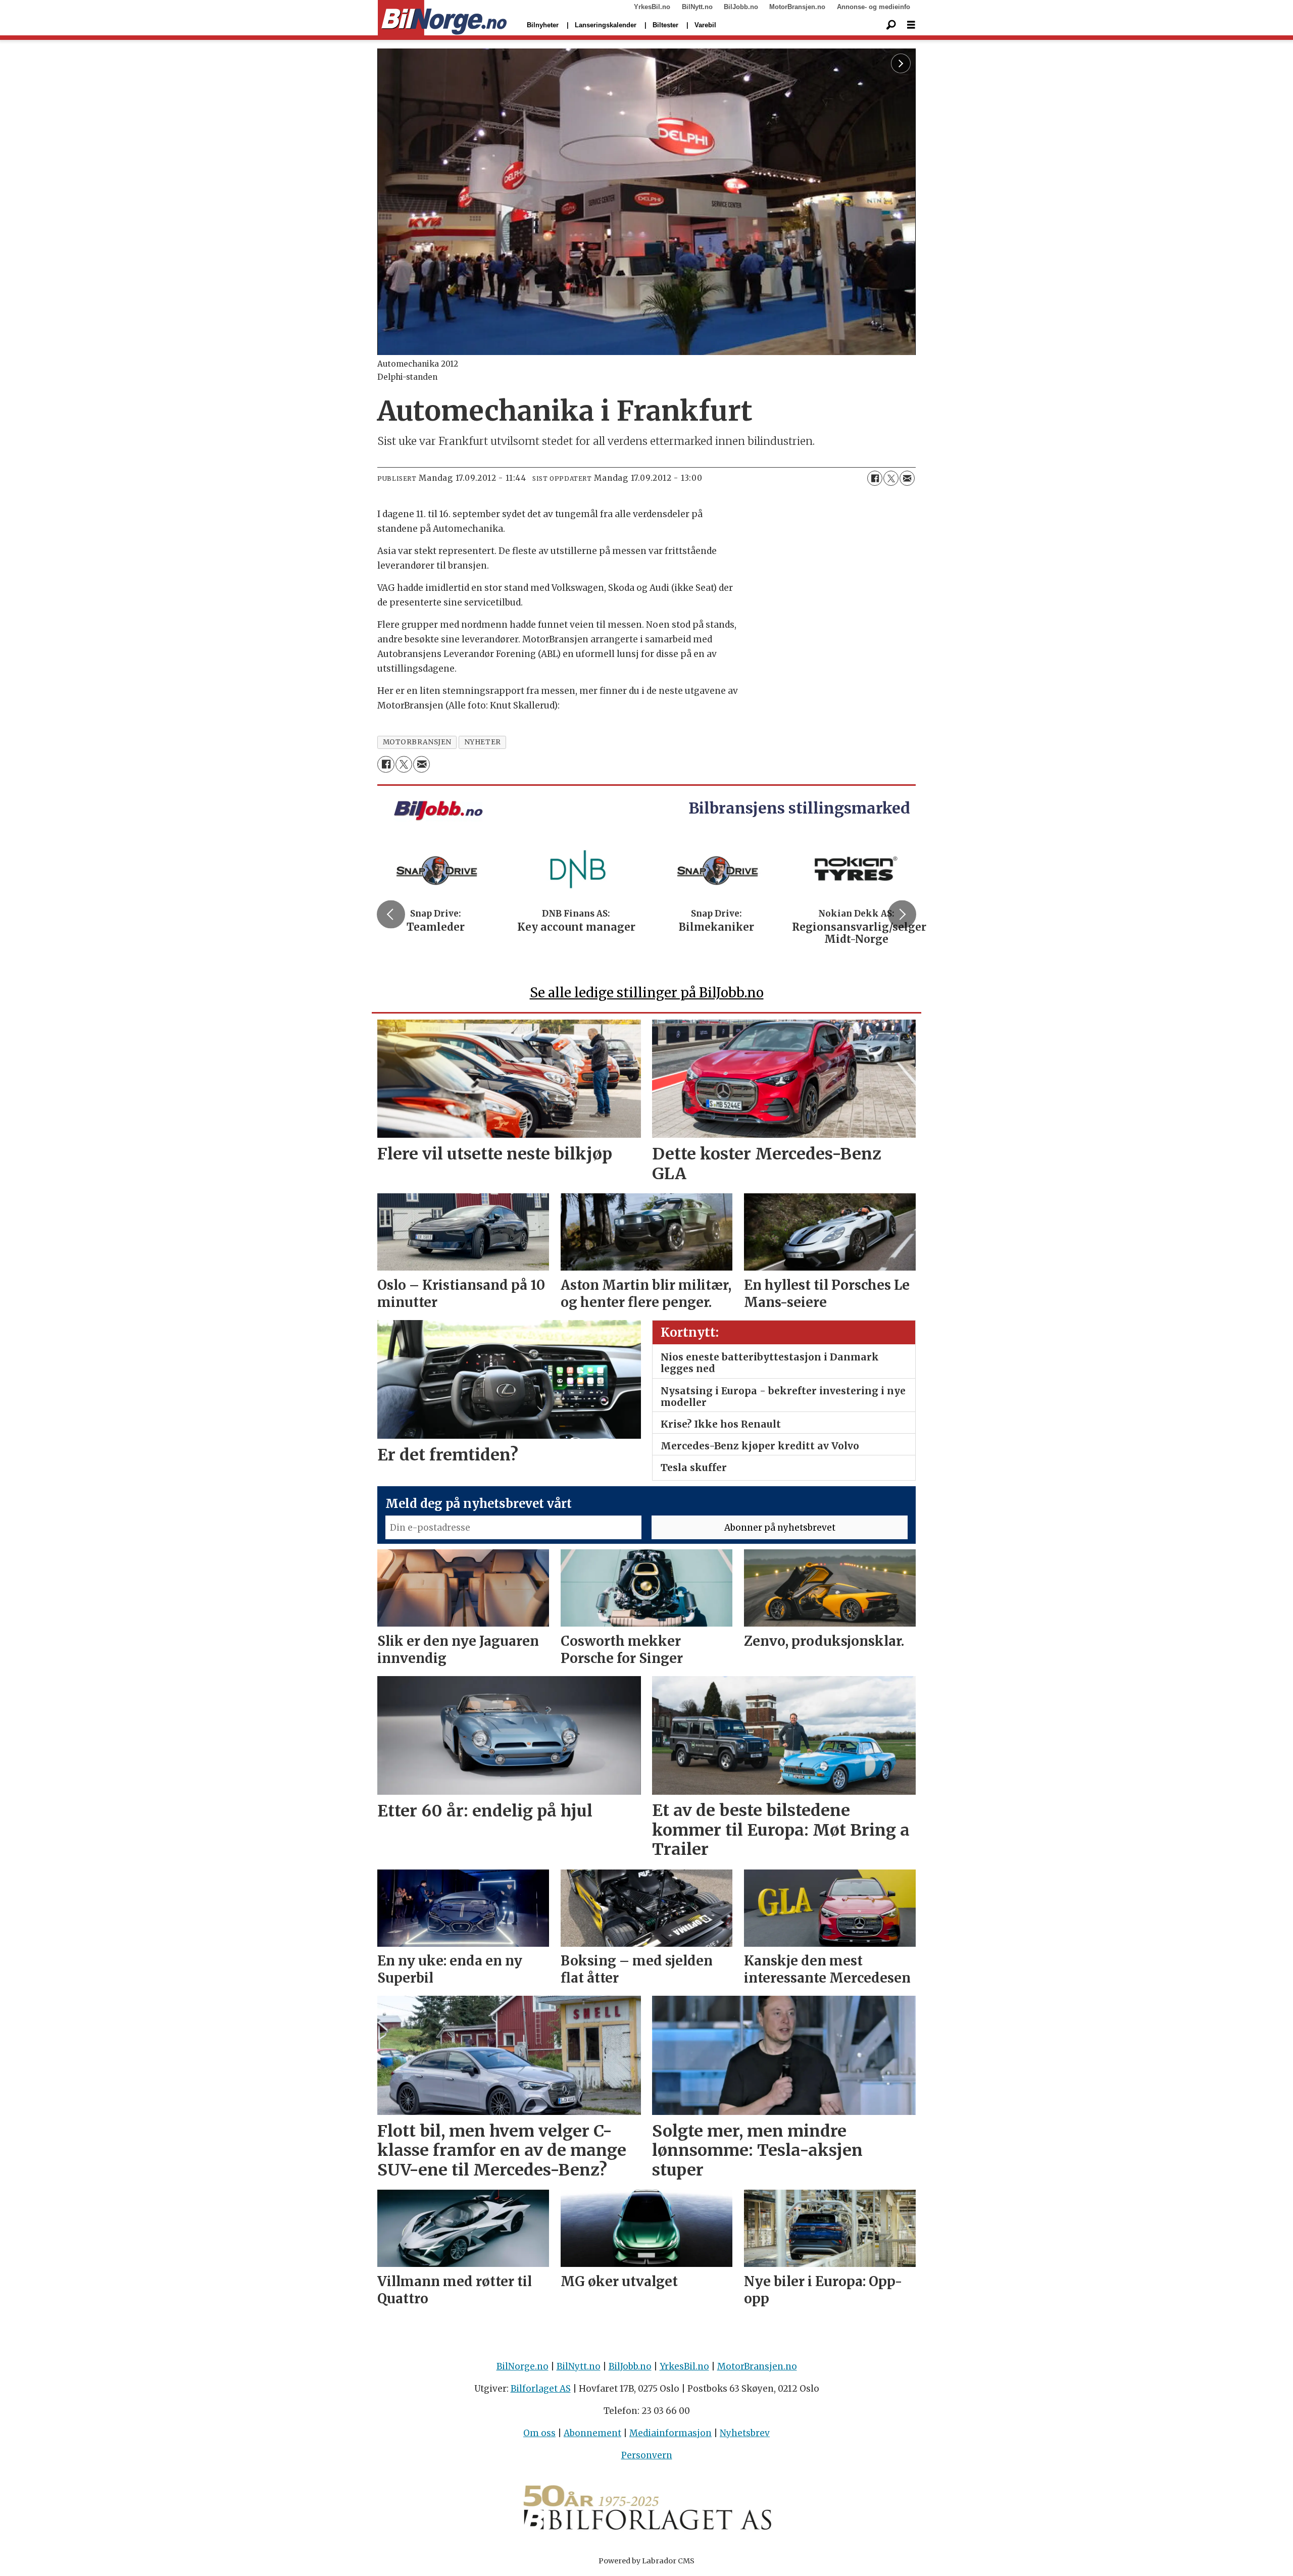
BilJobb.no (741, 7)
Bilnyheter (543, 25)
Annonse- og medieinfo (874, 7)
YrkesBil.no (652, 7)
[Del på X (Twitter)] (891, 478)
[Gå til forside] (442, 18)
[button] (391, 914)
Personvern (647, 2455)
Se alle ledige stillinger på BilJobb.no (647, 993)
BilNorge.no (523, 2366)
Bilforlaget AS (541, 2389)
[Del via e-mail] (907, 478)
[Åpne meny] (911, 25)
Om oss (539, 2433)
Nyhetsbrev (745, 2433)
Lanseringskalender (606, 25)
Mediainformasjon (670, 2433)
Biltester (665, 25)
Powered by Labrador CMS (646, 2561)
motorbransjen (417, 742)
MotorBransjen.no (797, 7)
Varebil (705, 25)
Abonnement (592, 2433)
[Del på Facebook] (875, 478)
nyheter (483, 742)
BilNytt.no (697, 7)
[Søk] (891, 25)
